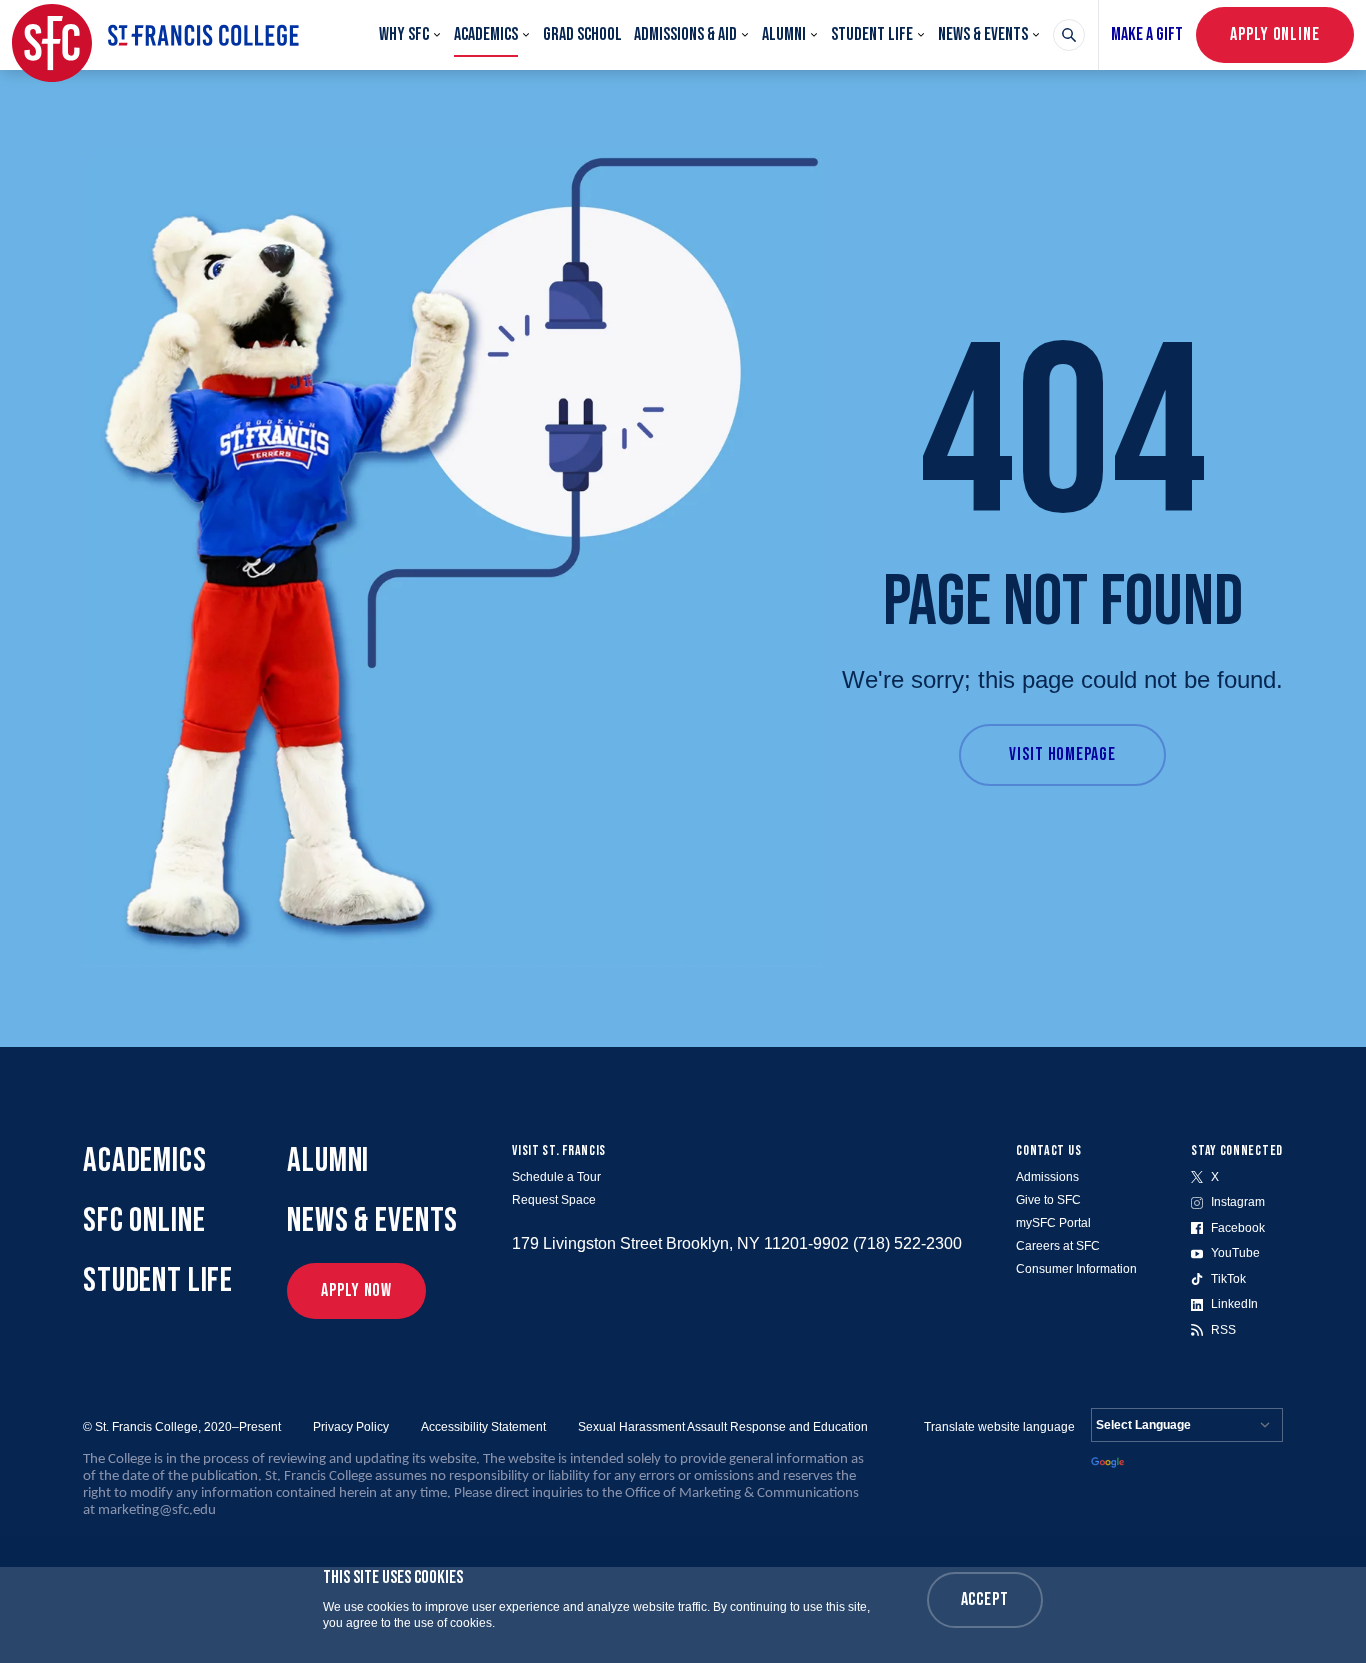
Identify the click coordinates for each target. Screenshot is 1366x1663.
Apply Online (1275, 34)
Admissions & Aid (685, 34)
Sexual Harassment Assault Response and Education (723, 1427)
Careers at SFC (1058, 1246)
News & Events (983, 34)
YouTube (1235, 1253)
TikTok (1228, 1279)
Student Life (872, 34)
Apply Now (356, 1290)
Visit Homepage (1062, 754)
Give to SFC (1048, 1200)
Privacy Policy (351, 1427)
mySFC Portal (1053, 1223)
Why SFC (404, 34)
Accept (985, 1599)
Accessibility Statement (483, 1427)
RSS (1223, 1330)
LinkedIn (1234, 1304)
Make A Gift (1147, 34)
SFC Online (144, 1220)
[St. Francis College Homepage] (155, 35)
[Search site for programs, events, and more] (1069, 35)
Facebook (1238, 1228)
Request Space (554, 1200)
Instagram (1238, 1202)
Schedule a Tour (556, 1177)
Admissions (1047, 1177)
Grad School (582, 34)
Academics (486, 34)
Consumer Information (1076, 1269)
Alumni (784, 34)
